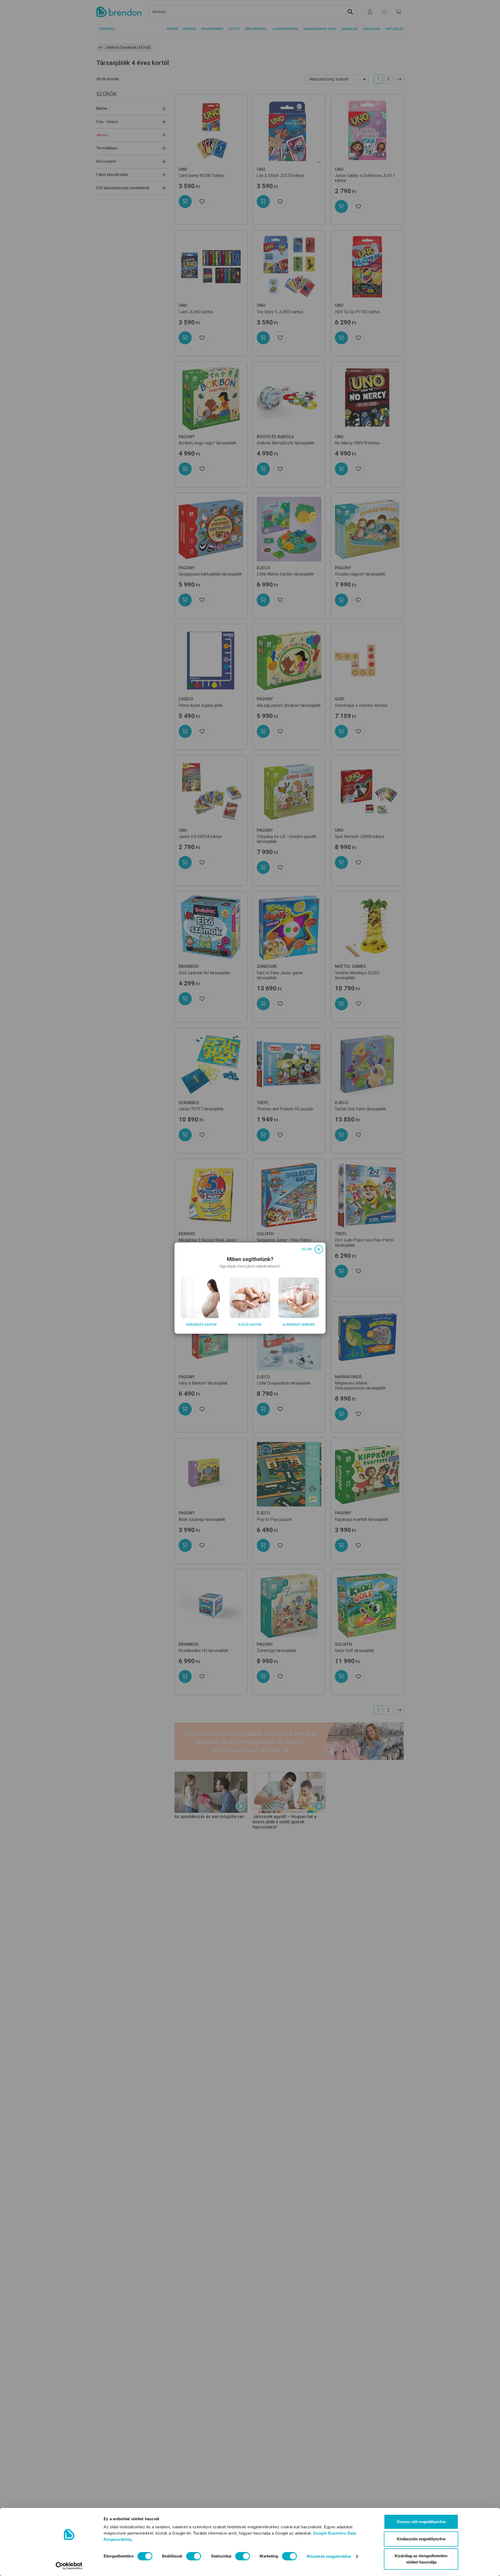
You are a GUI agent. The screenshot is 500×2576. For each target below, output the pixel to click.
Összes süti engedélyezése (421, 2522)
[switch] (194, 2556)
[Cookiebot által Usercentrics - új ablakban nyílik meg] (69, 2566)
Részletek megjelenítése (329, 2556)
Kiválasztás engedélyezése (421, 2539)
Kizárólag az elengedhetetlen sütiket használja (421, 2559)
